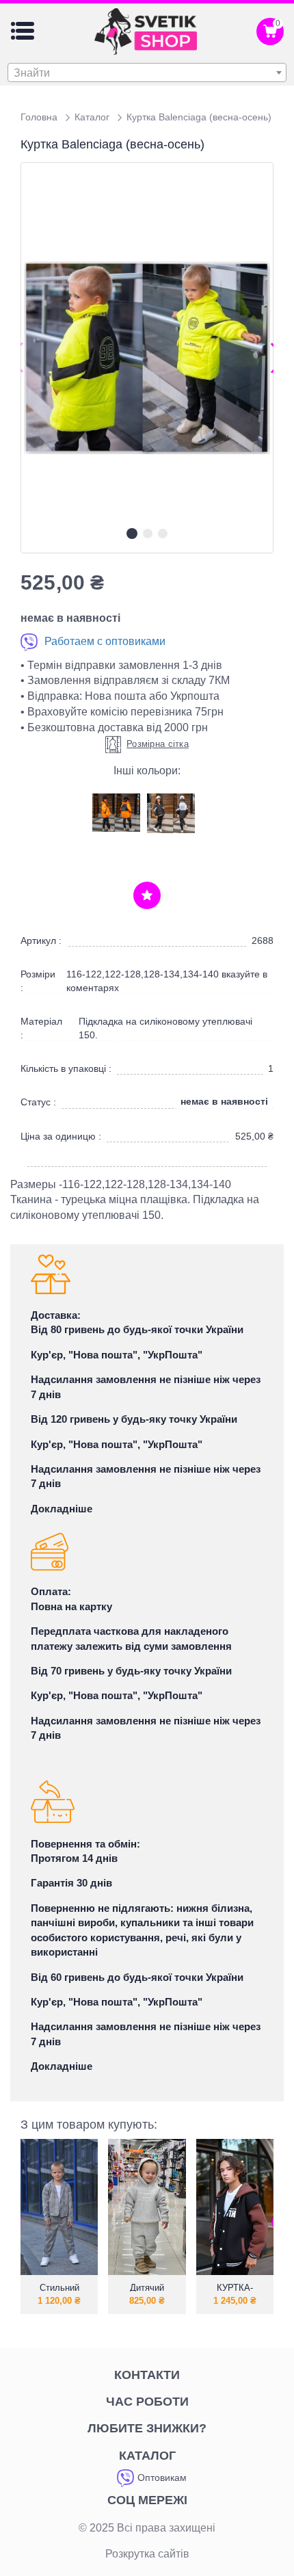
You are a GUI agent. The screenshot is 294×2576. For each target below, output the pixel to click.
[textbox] (147, 73)
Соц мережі (147, 2500)
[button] (132, 534)
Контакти (147, 2375)
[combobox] (147, 73)
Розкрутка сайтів (147, 2554)
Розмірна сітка (158, 744)
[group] (147, 357)
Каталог (147, 2456)
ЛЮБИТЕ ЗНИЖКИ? (147, 2428)
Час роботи (147, 2402)
